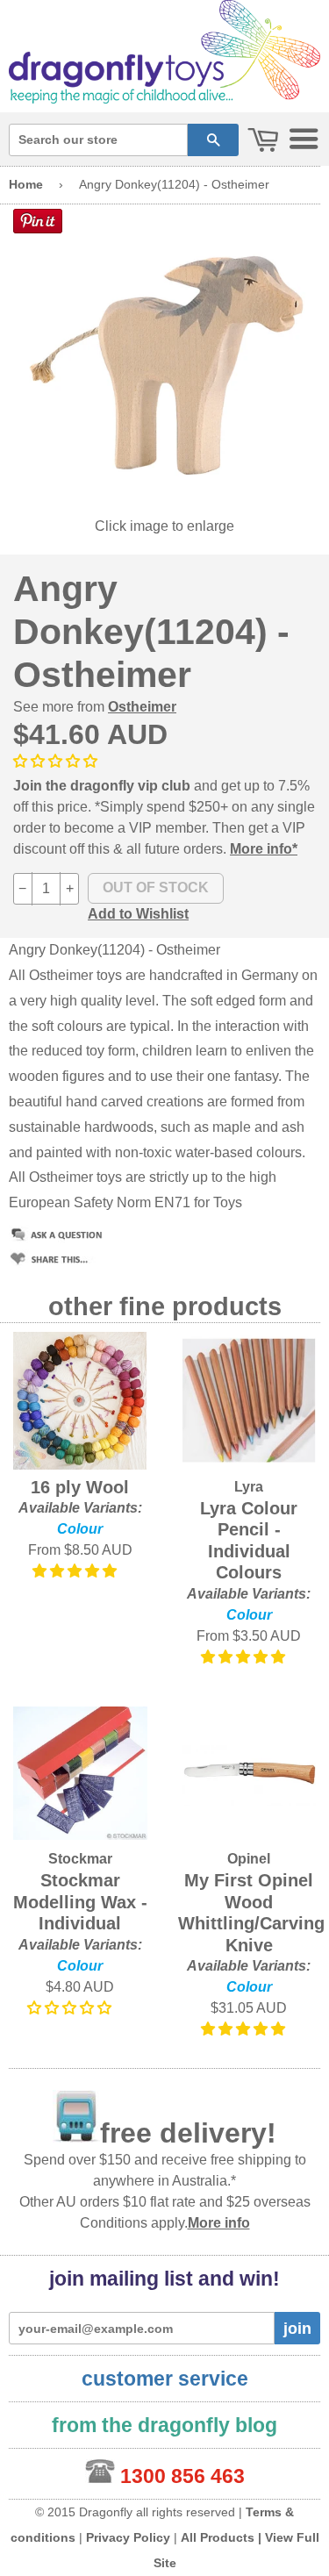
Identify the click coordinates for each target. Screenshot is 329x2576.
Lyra (249, 1487)
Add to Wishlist (138, 914)
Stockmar (80, 1859)
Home (26, 184)
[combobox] (98, 140)
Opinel (249, 1859)
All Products (218, 2537)
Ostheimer (142, 707)
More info (219, 2223)
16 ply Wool (80, 1487)
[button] (57, 761)
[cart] (263, 141)
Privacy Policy (128, 2537)
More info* (264, 849)
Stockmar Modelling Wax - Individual (80, 1902)
